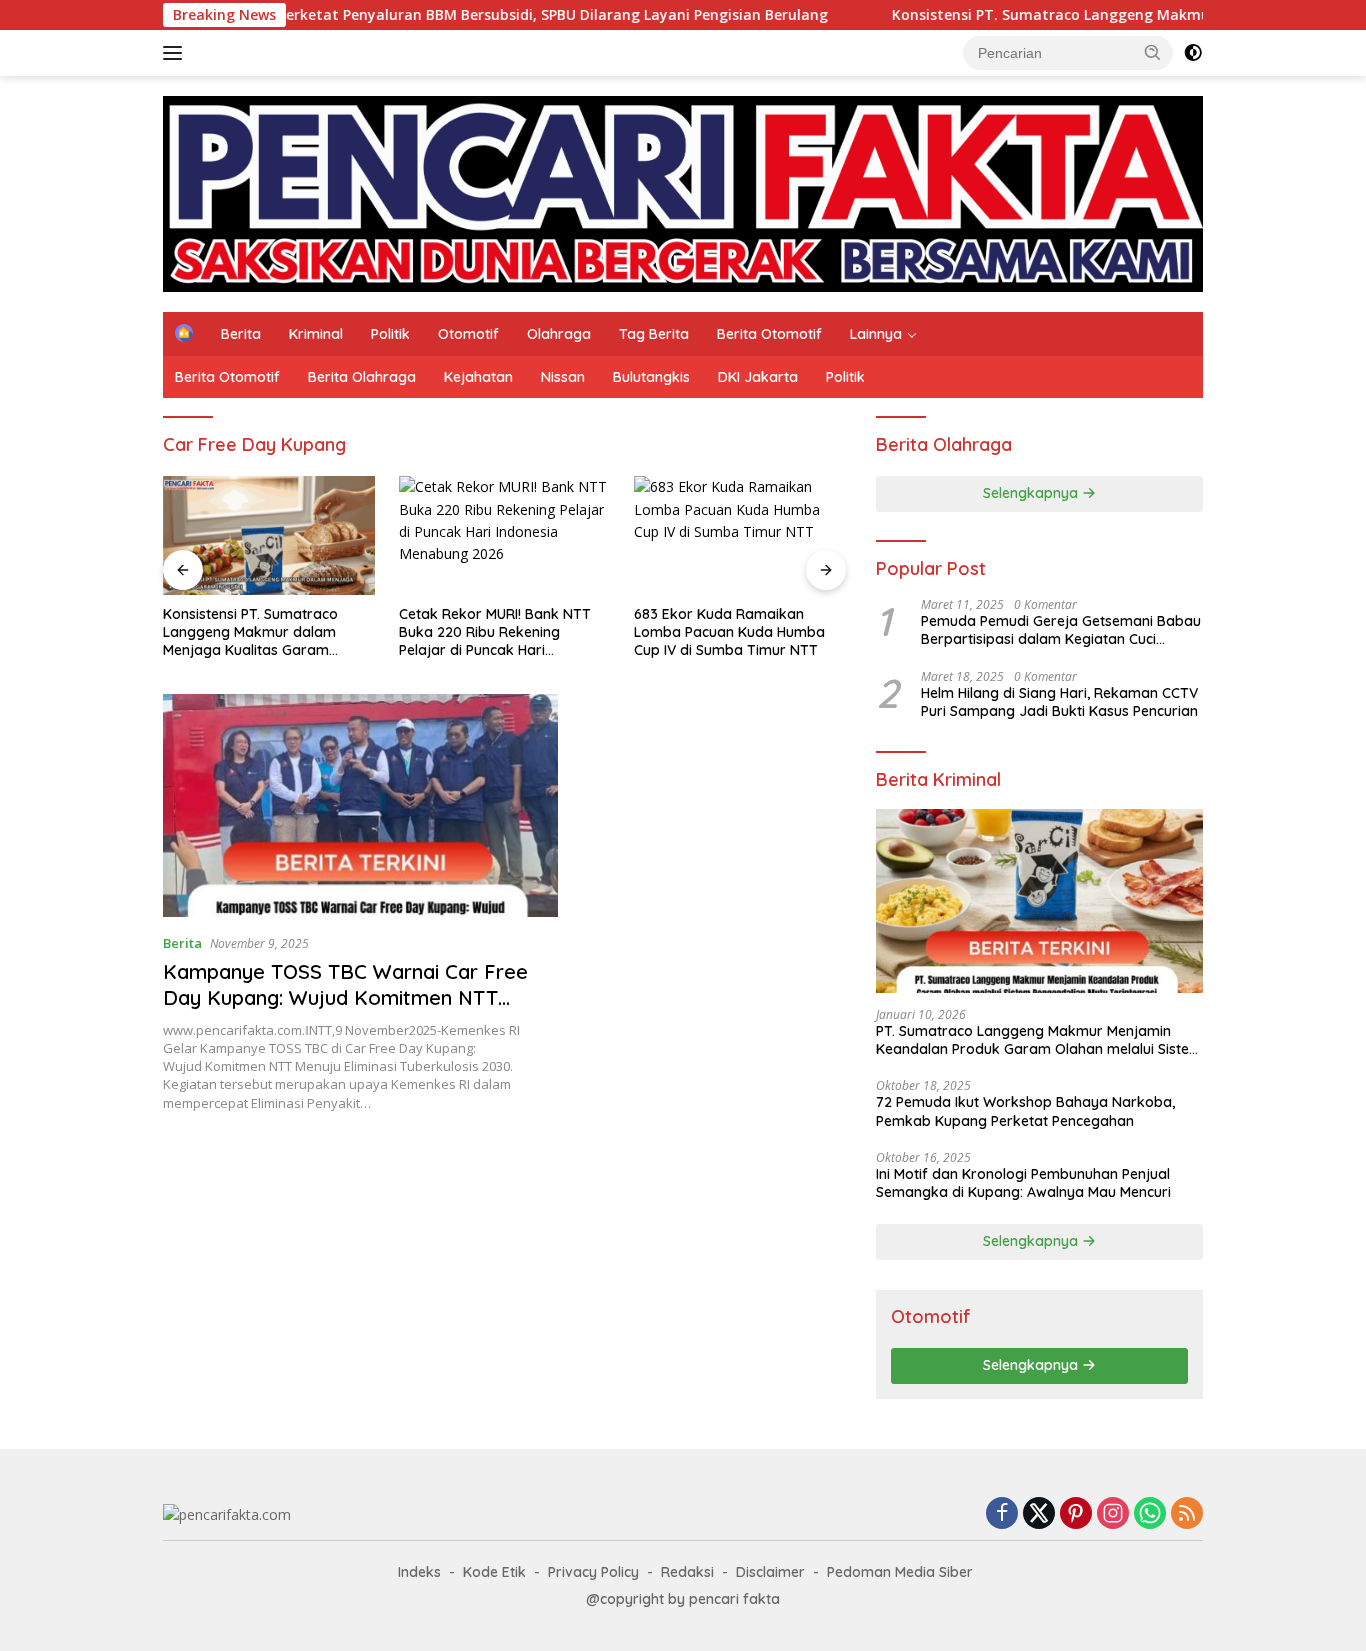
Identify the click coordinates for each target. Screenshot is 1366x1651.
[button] (1153, 52)
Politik (390, 334)
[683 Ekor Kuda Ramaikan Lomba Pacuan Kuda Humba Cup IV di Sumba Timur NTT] (740, 535)
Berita (241, 334)
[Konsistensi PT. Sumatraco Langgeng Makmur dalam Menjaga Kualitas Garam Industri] (269, 535)
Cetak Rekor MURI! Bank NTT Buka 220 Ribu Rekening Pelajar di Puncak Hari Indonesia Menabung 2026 (495, 632)
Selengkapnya (1032, 493)
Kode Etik (494, 1572)
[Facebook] (1002, 1514)
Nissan (563, 377)
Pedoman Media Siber (900, 1572)
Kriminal (316, 334)
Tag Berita (654, 334)
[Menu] (176, 53)
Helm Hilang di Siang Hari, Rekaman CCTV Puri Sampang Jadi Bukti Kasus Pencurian (1059, 702)
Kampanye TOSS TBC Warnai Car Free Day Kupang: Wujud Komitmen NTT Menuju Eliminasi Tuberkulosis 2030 (345, 997)
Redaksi (687, 1572)
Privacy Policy (593, 1572)
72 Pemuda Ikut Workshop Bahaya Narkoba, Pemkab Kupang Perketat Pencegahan (1025, 1111)
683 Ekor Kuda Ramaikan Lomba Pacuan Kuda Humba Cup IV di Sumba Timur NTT (729, 632)
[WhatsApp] (1150, 1514)
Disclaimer (770, 1572)
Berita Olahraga (362, 377)
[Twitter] (1039, 1514)
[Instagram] (1113, 1514)
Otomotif (468, 334)
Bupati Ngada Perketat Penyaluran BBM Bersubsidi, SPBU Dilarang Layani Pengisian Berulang (442, 15)
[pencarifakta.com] (683, 192)
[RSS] (1187, 1514)
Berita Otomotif (769, 334)
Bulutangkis (651, 377)
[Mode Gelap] (1193, 53)
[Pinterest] (1076, 1514)
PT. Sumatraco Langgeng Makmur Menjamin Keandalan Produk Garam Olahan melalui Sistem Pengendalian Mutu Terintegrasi (1039, 1040)
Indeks (419, 1572)
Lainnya (876, 334)
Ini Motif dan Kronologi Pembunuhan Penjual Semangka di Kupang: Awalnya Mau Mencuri (1023, 1183)
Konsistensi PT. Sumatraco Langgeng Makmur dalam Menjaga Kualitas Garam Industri (250, 632)
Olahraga (559, 334)
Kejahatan (478, 377)
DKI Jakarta (758, 377)
